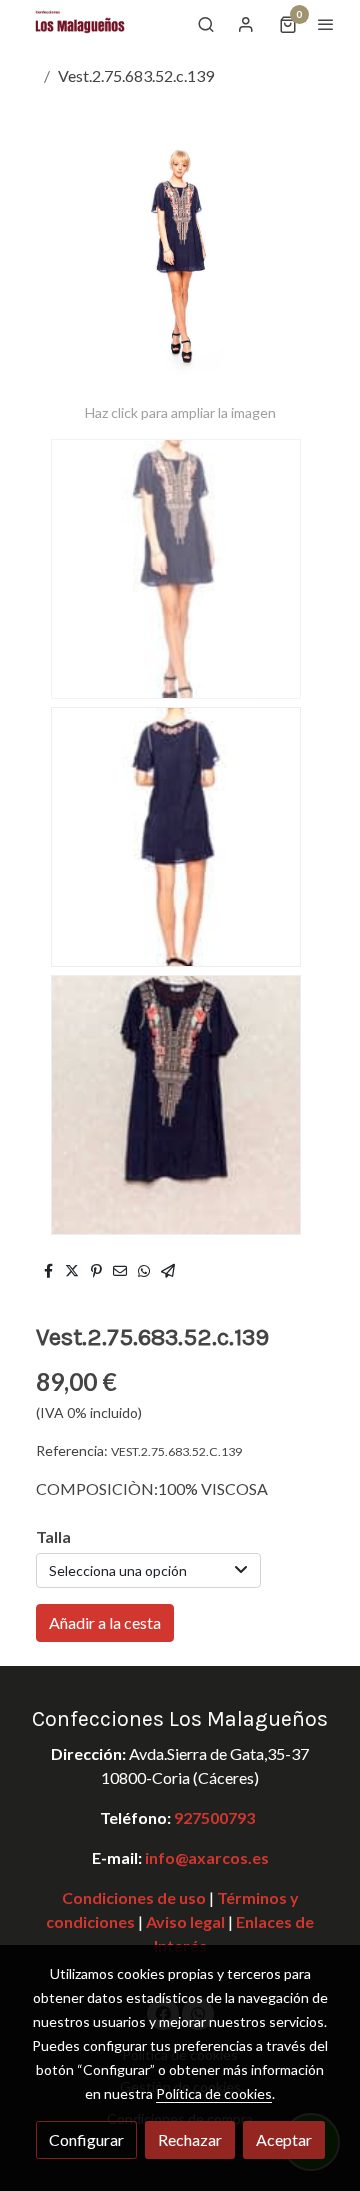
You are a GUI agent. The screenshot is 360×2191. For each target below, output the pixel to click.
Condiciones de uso (134, 1897)
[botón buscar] (206, 24)
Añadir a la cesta (105, 1622)
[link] (80, 24)
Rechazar (190, 2139)
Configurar (86, 2139)
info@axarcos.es (207, 1857)
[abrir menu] (326, 24)
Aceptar (284, 2139)
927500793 (214, 1817)
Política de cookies (214, 2093)
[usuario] (246, 24)
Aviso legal (184, 1921)
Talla (53, 1536)
